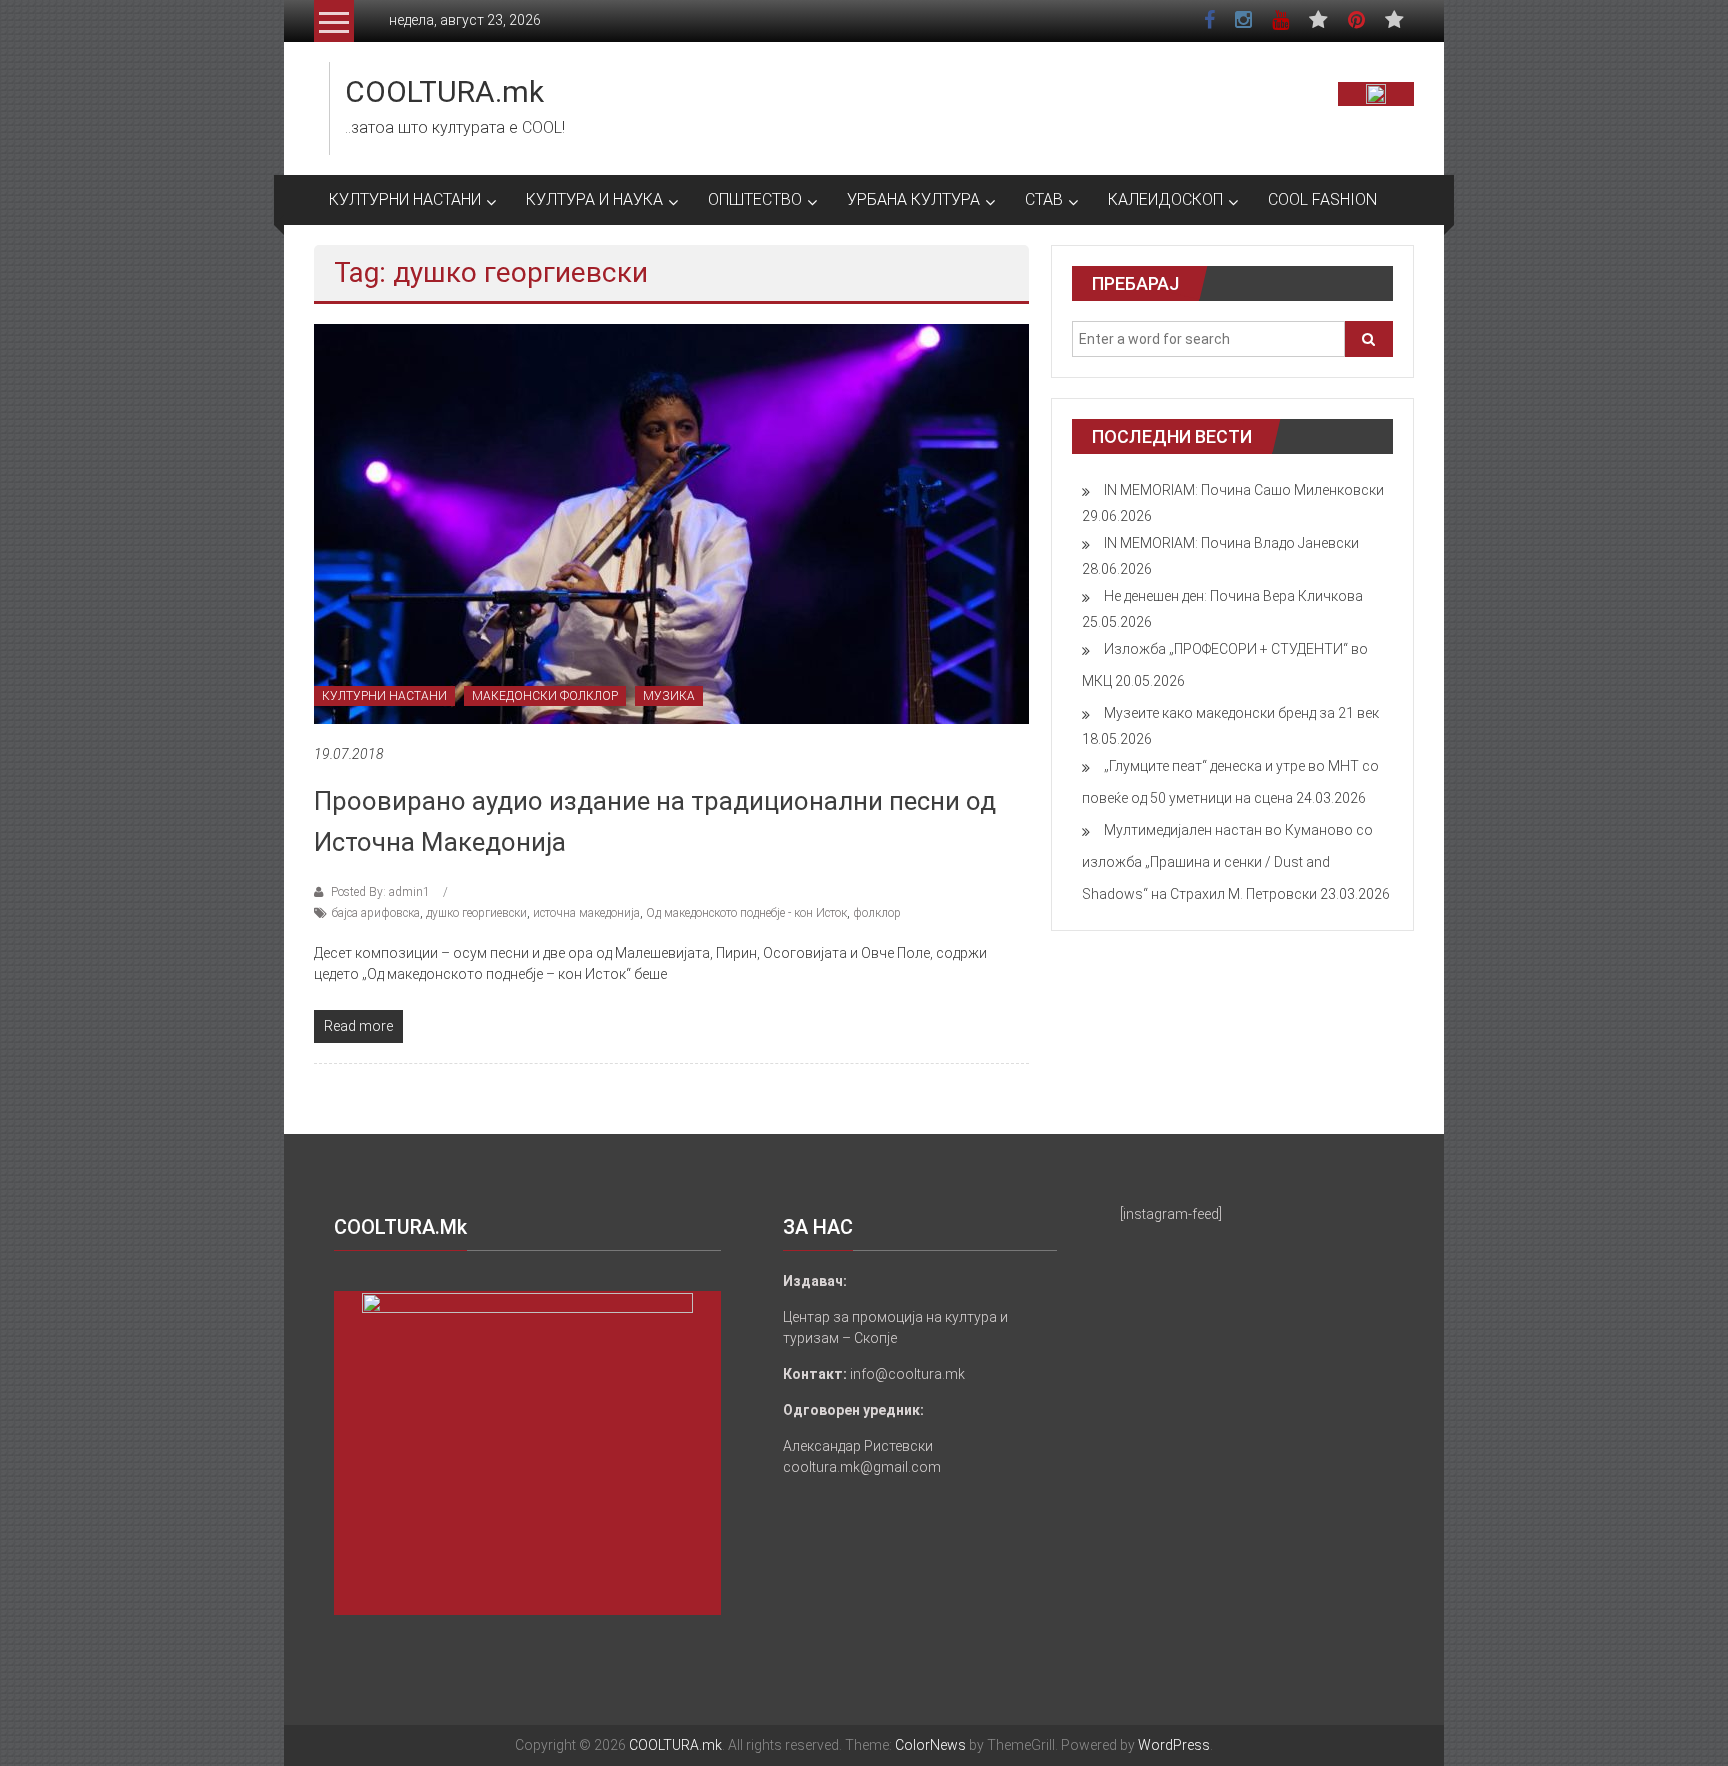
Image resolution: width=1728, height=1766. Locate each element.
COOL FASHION (1322, 199)
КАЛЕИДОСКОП (1165, 199)
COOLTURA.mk (444, 91)
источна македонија (586, 913)
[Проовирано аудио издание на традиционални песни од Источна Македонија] (671, 523)
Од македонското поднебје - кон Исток (746, 913)
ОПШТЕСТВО (755, 199)
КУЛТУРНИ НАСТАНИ (405, 199)
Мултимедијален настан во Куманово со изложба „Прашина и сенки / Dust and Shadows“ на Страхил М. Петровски (1227, 862)
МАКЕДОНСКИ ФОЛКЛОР (545, 696)
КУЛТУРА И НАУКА (594, 199)
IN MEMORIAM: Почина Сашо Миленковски (1244, 490)
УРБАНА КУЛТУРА (913, 199)
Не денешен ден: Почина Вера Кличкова (1233, 596)
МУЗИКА (669, 696)
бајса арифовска (376, 913)
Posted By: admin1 (380, 892)
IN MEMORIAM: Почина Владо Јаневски (1231, 543)
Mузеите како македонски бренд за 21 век (1241, 713)
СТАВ (1044, 199)
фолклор (877, 913)
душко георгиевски (476, 913)
